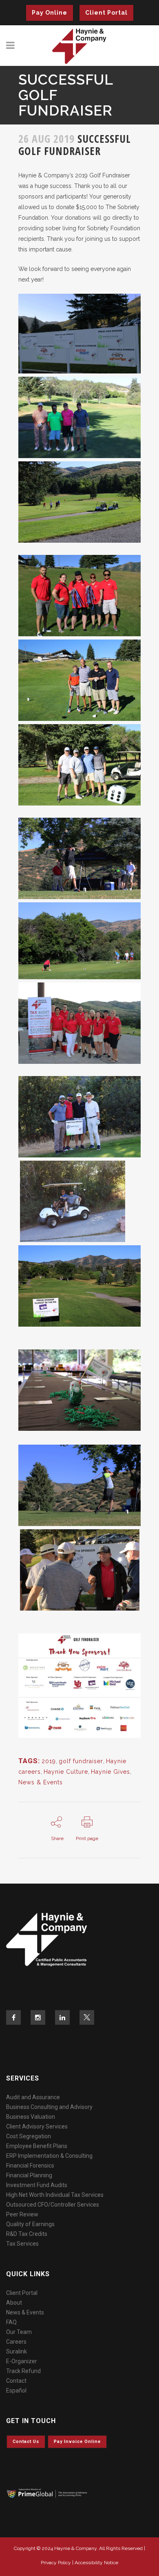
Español (16, 2390)
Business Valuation (31, 2117)
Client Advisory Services (37, 2126)
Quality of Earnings (30, 2224)
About (14, 2303)
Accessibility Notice (96, 2563)
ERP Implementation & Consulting (49, 2156)
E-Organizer (22, 2361)
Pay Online (50, 13)
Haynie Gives (110, 1772)
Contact (16, 2381)
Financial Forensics (30, 2166)
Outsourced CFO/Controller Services (53, 2205)
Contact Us (26, 2442)
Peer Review (22, 2214)
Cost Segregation (29, 2136)
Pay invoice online (77, 2442)
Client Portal (106, 13)
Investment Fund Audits (37, 2185)
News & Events (41, 1782)
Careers (16, 2342)
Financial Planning (29, 2175)
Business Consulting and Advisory (49, 2107)
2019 (49, 1761)
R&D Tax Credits (27, 2234)
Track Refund (23, 2371)
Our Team (19, 2332)
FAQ (11, 2322)
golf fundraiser (81, 1761)
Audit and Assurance (33, 2097)
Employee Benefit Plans (37, 2146)
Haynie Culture (66, 1772)
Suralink (17, 2351)
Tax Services (22, 2244)
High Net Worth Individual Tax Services (55, 2195)
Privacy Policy (56, 2563)
